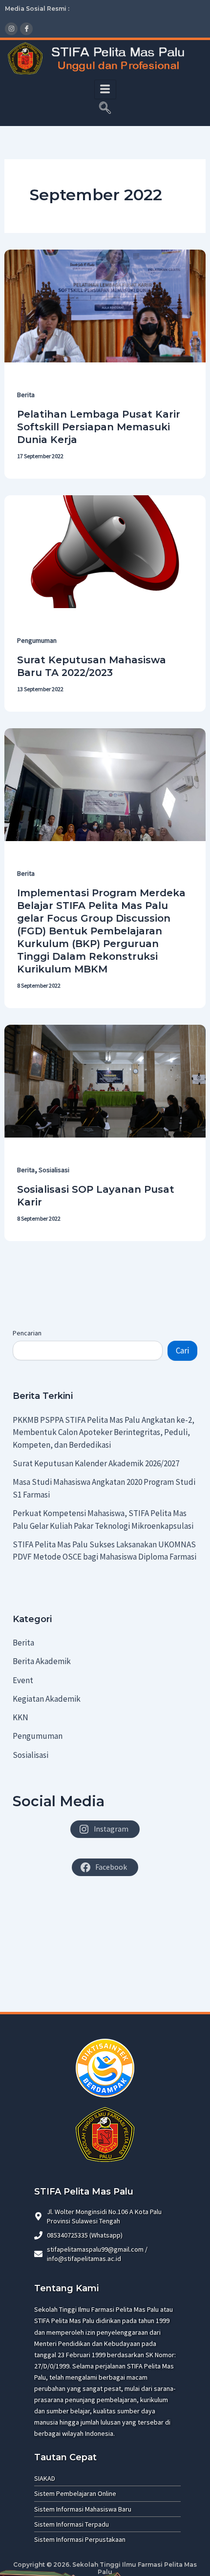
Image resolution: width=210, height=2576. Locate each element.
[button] (105, 109)
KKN (21, 1717)
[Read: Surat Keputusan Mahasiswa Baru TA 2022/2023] (105, 551)
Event (23, 1680)
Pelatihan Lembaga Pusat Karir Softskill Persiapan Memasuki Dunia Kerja (99, 427)
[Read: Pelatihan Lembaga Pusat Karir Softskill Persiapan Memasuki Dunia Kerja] (105, 305)
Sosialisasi (54, 1170)
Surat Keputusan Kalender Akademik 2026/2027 (96, 1463)
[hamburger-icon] (105, 89)
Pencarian (27, 1333)
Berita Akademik (42, 1661)
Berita (26, 395)
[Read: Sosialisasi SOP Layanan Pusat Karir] (105, 1080)
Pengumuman (37, 640)
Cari (182, 1351)
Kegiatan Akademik (47, 1699)
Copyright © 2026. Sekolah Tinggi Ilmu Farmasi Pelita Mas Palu (105, 2568)
